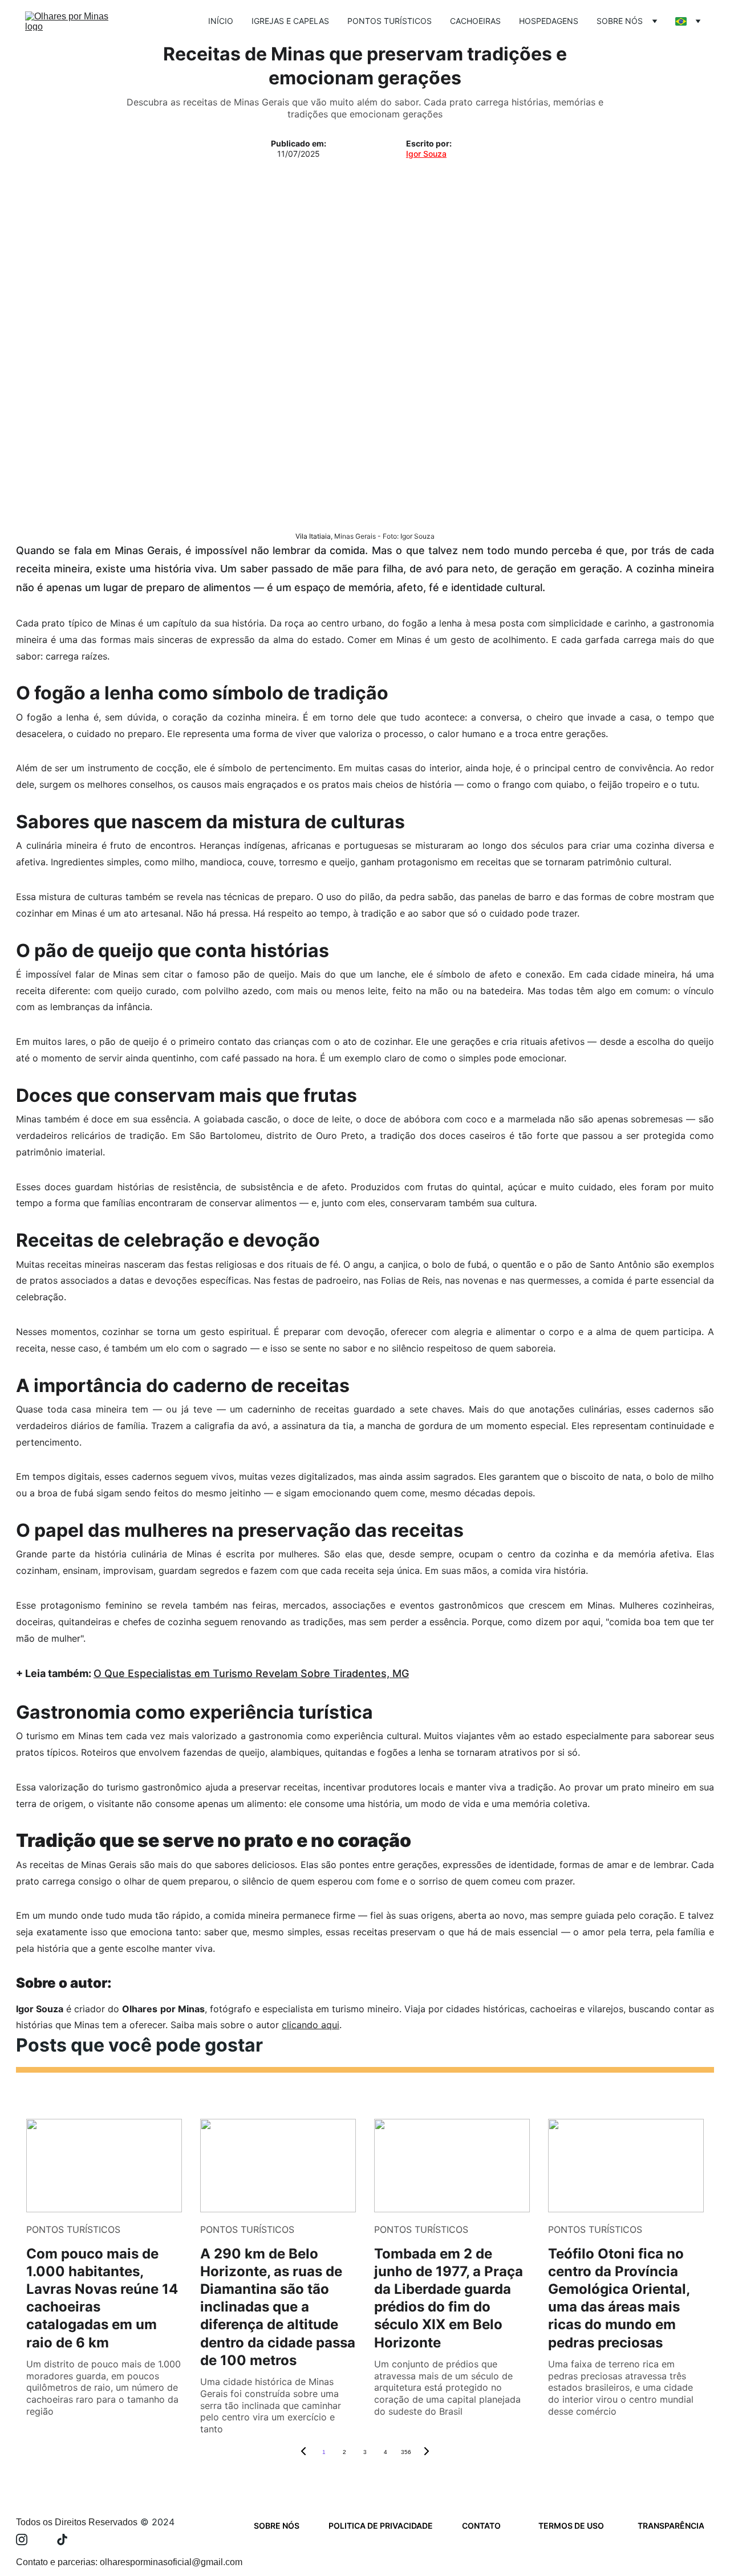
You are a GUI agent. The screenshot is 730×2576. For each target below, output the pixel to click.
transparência (671, 2526)
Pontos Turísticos (390, 21)
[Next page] (427, 2452)
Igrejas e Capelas (290, 21)
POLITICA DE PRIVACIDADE (381, 2526)
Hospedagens (549, 21)
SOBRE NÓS (277, 2526)
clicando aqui (311, 2025)
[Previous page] (303, 2452)
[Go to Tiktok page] (62, 2540)
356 (406, 2452)
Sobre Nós (620, 21)
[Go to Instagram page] (27, 2540)
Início (221, 21)
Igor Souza (426, 154)
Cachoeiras (475, 21)
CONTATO (481, 2526)
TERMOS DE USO (571, 2526)
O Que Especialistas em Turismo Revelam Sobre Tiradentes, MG (251, 1673)
